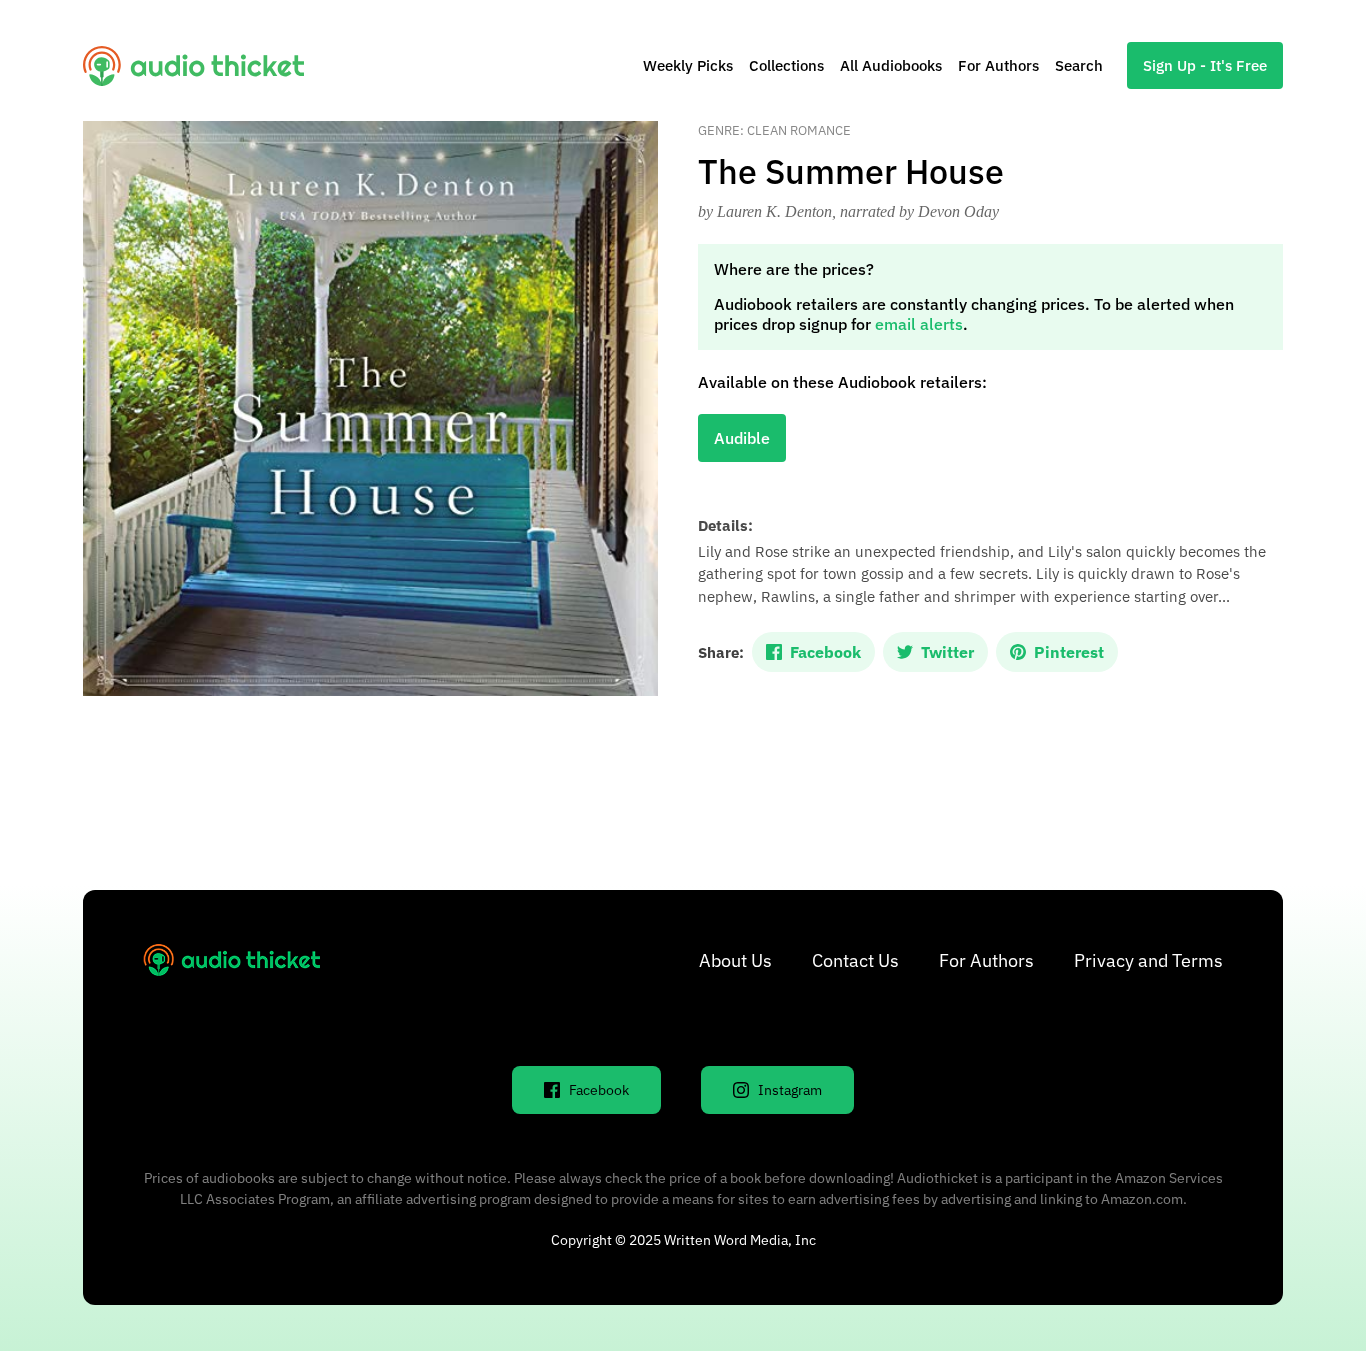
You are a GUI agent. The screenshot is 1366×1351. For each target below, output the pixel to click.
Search (1079, 65)
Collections (786, 65)
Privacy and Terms (1148, 960)
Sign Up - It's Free (1205, 65)
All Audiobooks (891, 65)
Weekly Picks (688, 65)
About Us (735, 960)
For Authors (998, 65)
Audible (742, 438)
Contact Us (855, 960)
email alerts (919, 324)
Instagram (790, 1090)
